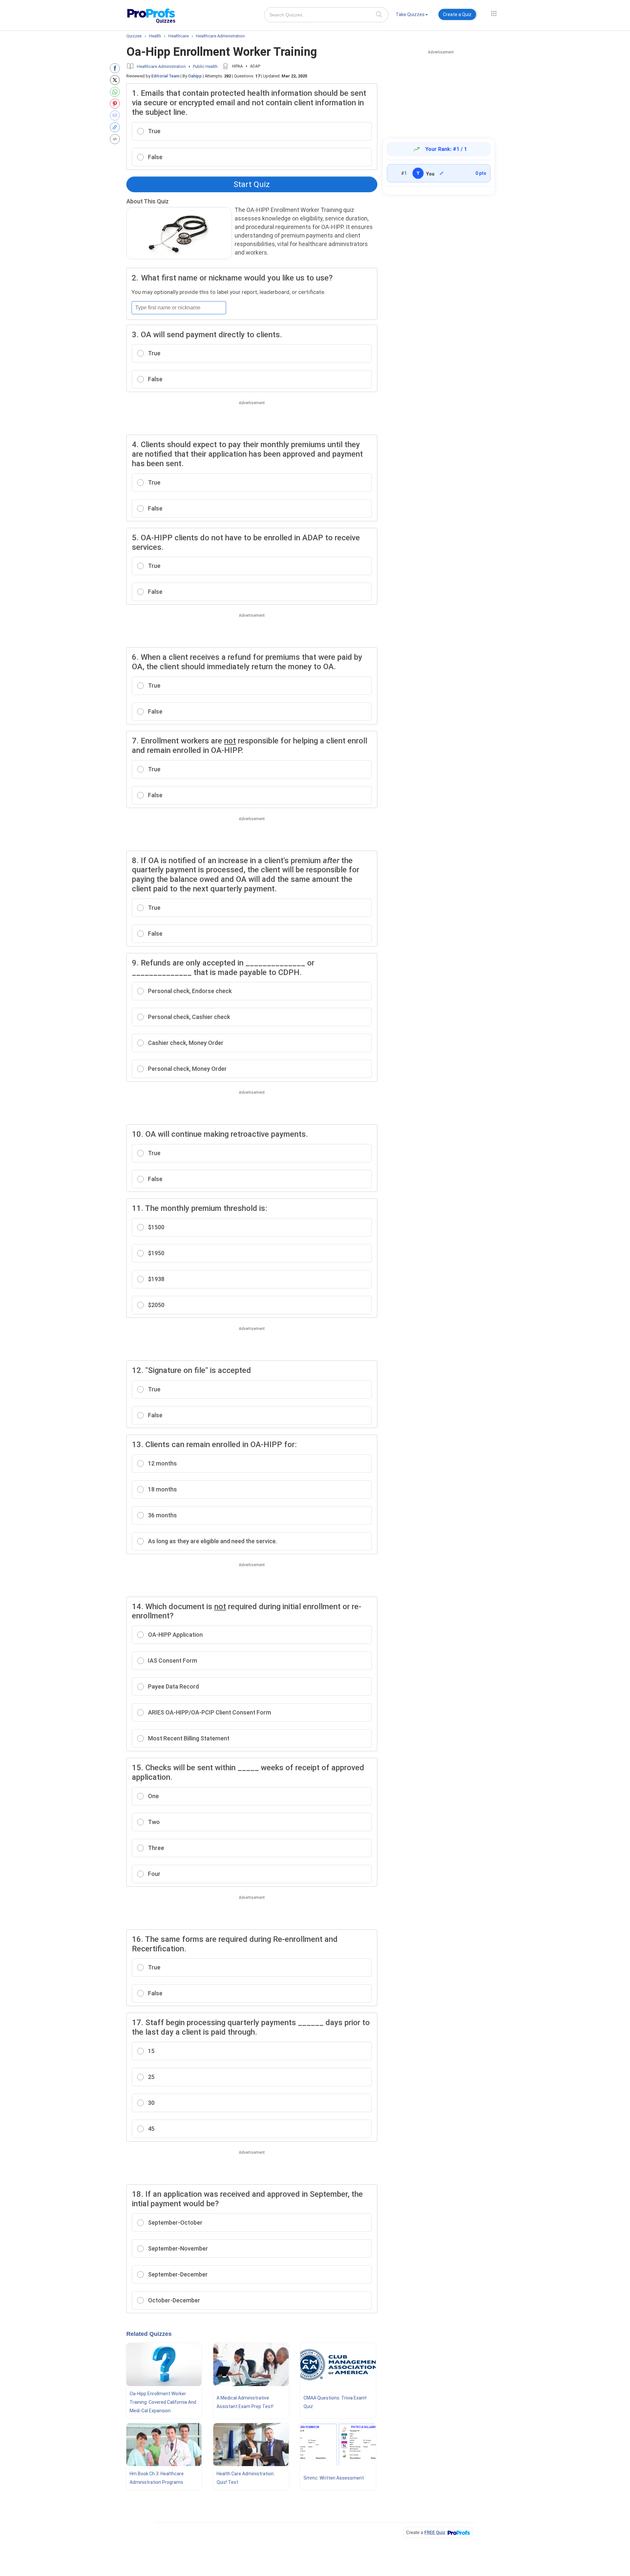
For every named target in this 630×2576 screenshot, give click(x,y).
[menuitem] (412, 16)
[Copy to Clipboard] (116, 127)
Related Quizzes (149, 2334)
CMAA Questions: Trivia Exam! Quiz (335, 2402)
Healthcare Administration (161, 66)
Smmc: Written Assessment (334, 2478)
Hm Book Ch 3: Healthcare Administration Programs (157, 2478)
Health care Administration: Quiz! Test (246, 2478)
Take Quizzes (410, 14)
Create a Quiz (457, 14)
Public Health (205, 66)
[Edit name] (442, 173)
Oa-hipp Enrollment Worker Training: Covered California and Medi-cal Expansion (163, 2402)
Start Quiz (252, 184)
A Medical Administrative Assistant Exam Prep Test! (245, 2402)
